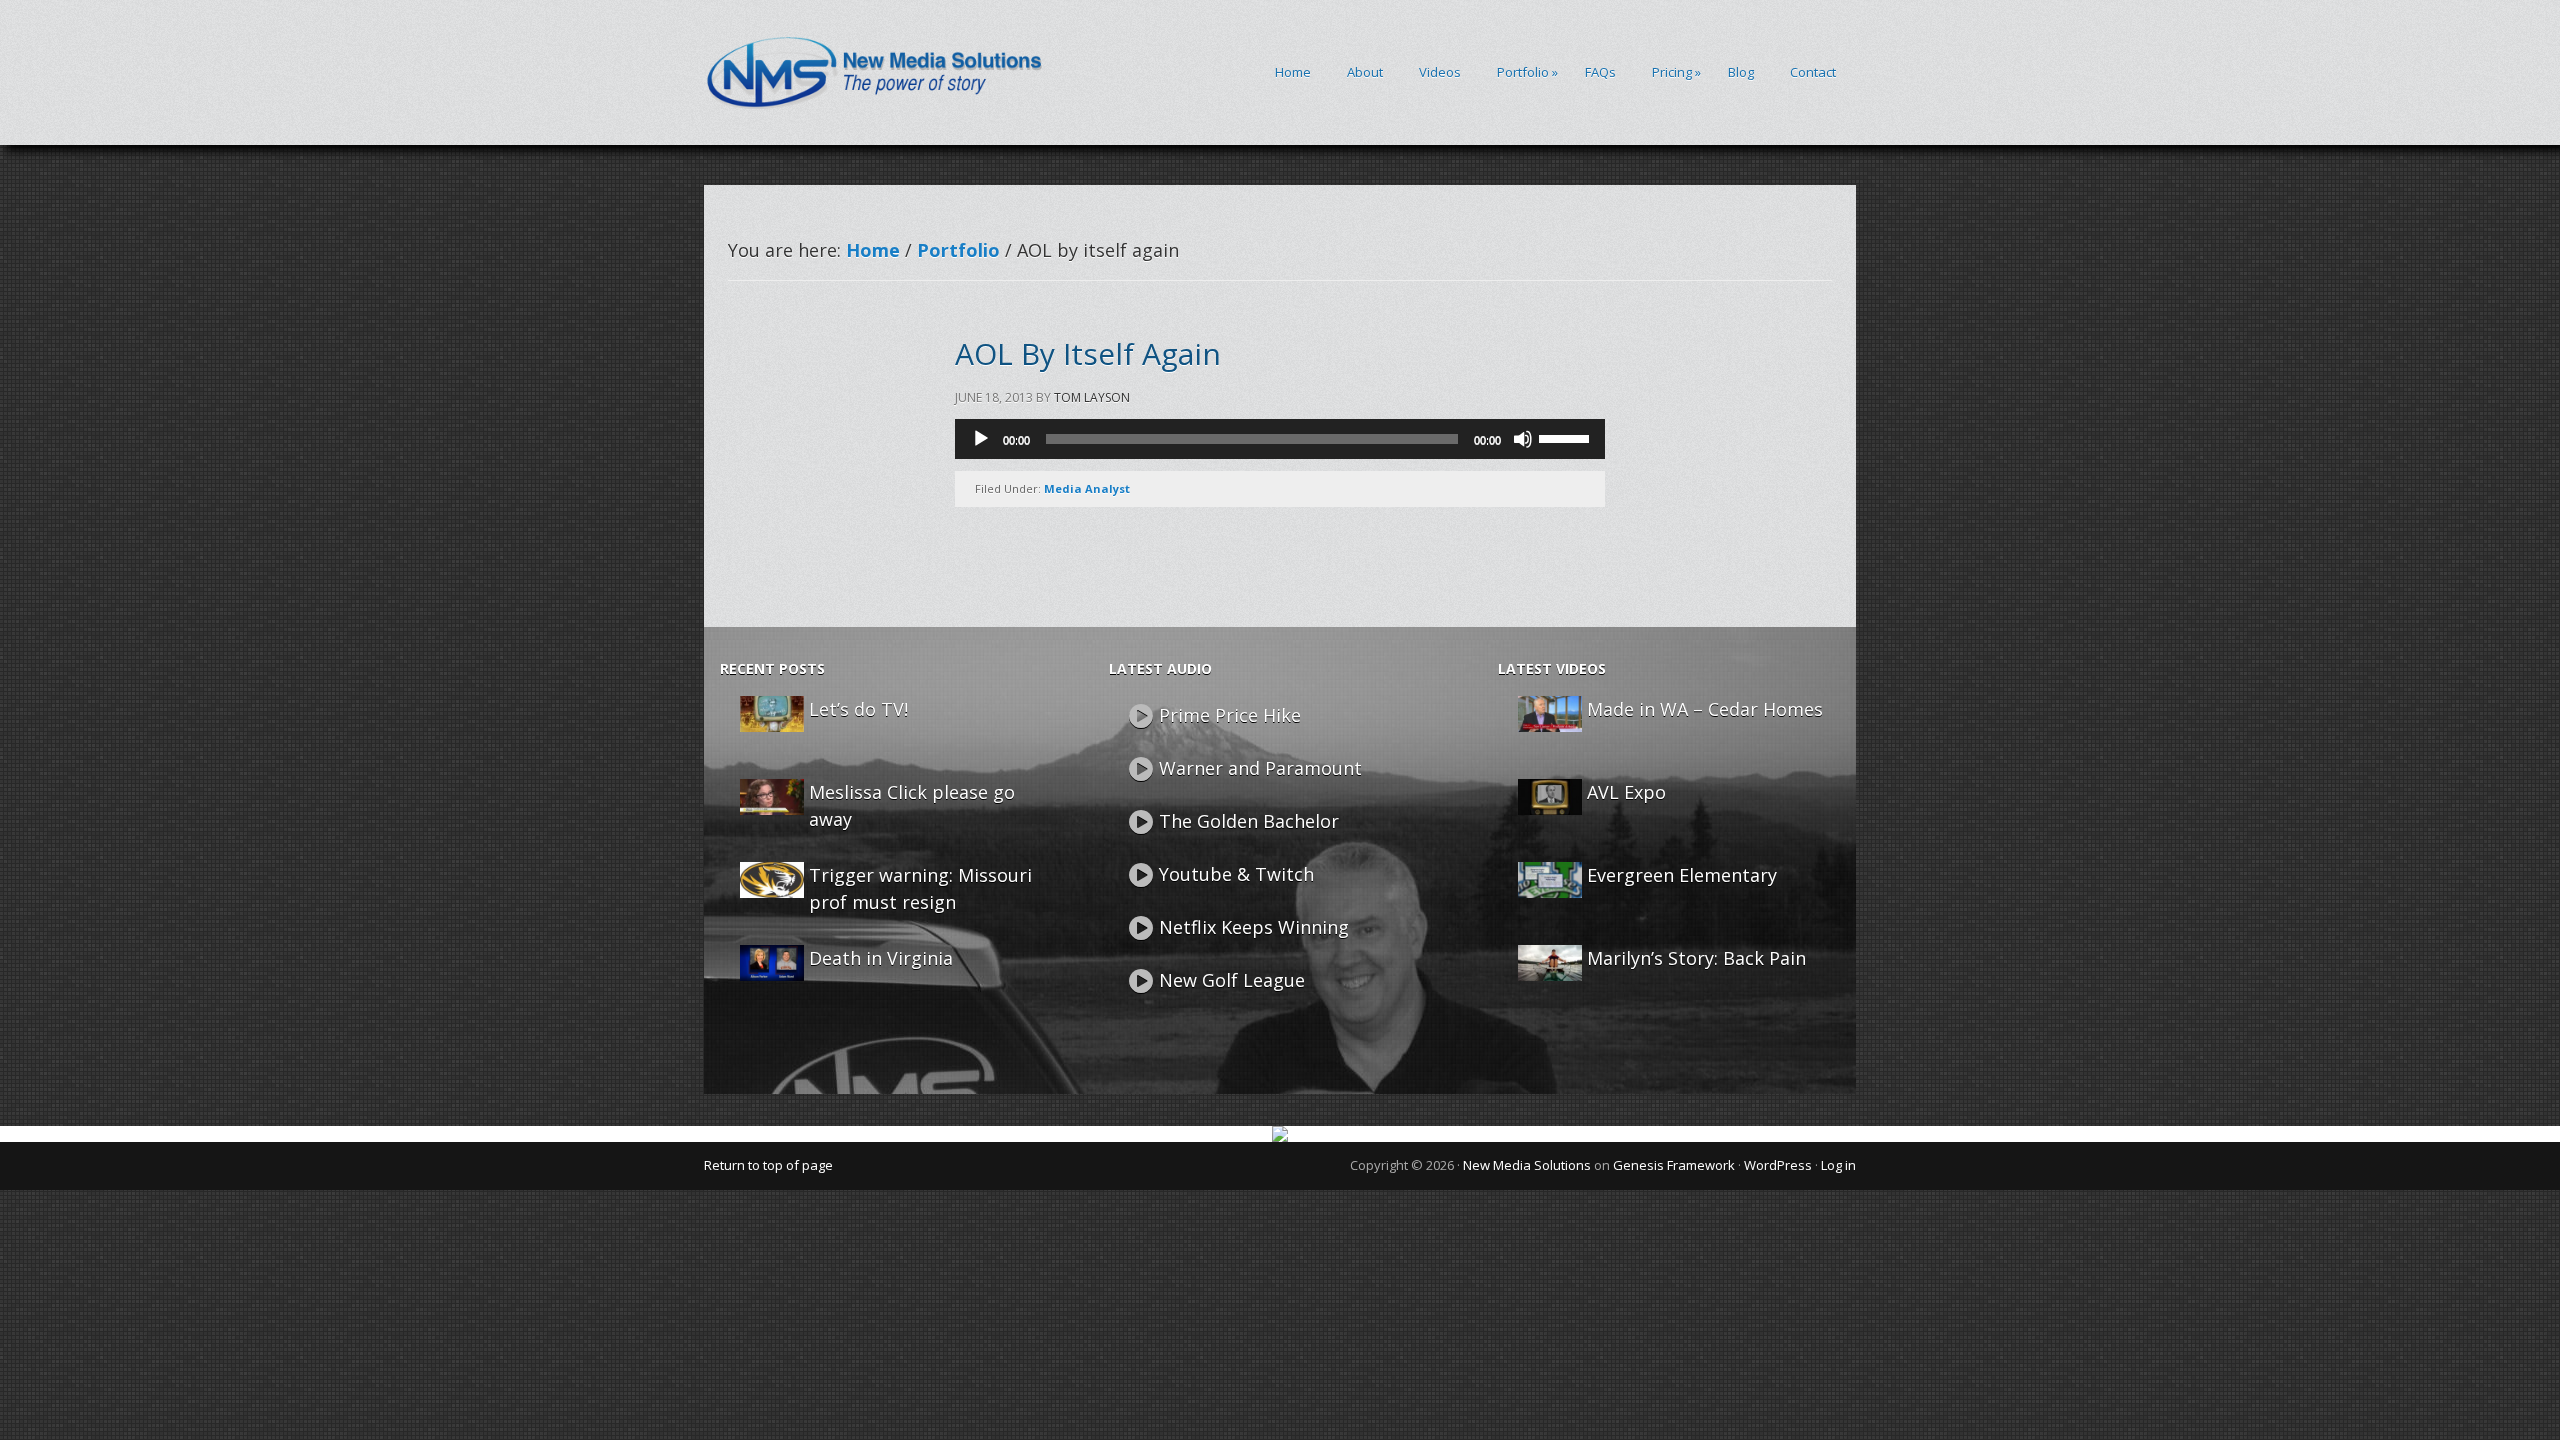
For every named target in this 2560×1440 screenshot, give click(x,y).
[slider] (1567, 437)
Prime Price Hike (1230, 715)
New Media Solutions (1527, 1165)
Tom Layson (1092, 397)
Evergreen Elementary (1682, 875)
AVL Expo (1626, 792)
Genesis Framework (1674, 1165)
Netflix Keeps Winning (1254, 927)
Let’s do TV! (858, 709)
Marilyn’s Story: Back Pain (1696, 958)
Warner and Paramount (1260, 768)
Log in (1838, 1165)
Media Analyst (1087, 488)
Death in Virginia (881, 958)
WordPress (1778, 1165)
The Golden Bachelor (1249, 821)
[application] (1280, 439)
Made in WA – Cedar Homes (1705, 709)
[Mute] (1523, 439)
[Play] (981, 439)
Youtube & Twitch (1236, 874)
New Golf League (1232, 980)
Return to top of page (768, 1165)
